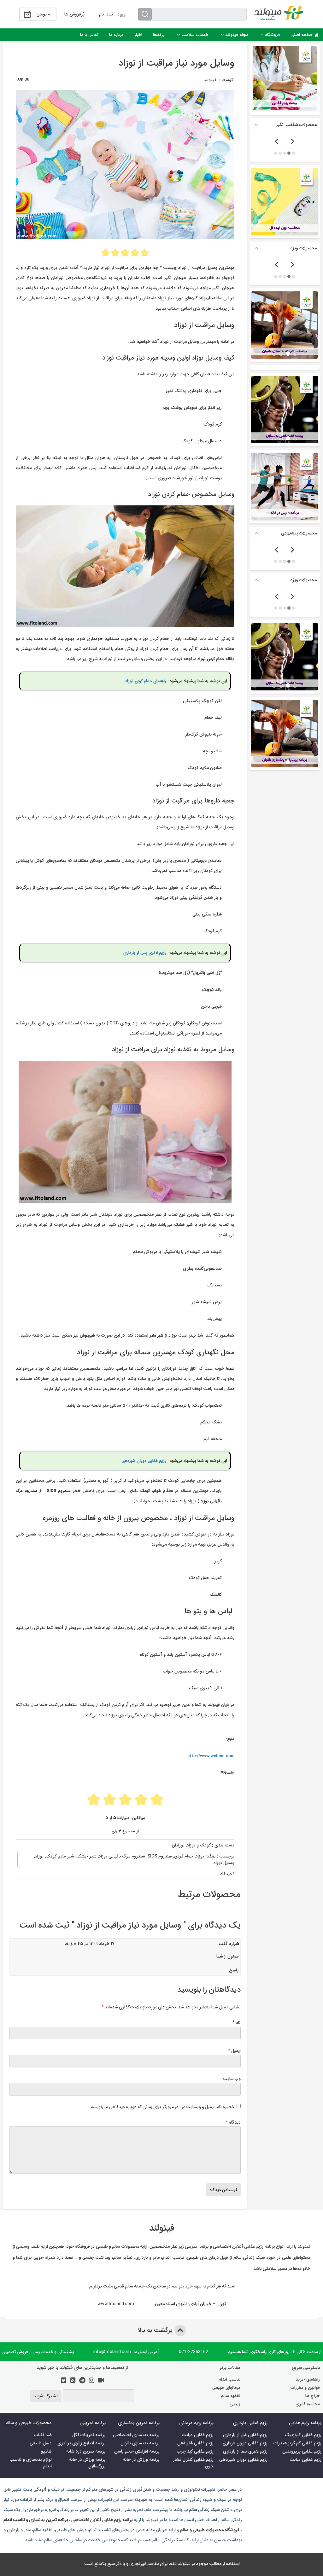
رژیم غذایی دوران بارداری (245, 2443)
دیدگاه (233, 2122)
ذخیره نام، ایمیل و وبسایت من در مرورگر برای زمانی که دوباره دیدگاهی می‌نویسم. (162, 2107)
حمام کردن (184, 1856)
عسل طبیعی (41, 2443)
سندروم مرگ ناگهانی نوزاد (122, 1856)
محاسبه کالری (308, 2404)
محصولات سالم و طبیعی (117, 2246)
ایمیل (234, 2050)
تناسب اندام (229, 2379)
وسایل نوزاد (224, 1863)
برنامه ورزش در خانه (141, 2460)
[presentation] (292, 142)
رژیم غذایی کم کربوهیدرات (297, 2443)
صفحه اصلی (302, 35)
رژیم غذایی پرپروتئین (302, 2451)
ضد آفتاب (43, 2435)
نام (237, 2022)
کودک (51, 1856)
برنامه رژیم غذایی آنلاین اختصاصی (244, 2246)
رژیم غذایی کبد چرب (195, 2451)
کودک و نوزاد (199, 1845)
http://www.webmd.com (211, 1756)
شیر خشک (86, 1856)
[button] (293, 153)
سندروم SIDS (160, 1856)
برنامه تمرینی (197, 2246)
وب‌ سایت (232, 2078)
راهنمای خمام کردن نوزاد (146, 681)
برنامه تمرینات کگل (89, 2435)
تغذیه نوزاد (206, 1856)
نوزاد (39, 1856)
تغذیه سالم (231, 2396)
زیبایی (235, 2404)
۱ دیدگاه (227, 1874)
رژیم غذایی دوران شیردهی (144, 1461)
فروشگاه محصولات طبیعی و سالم (209, 2530)
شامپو (46, 2451)
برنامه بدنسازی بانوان (140, 2443)
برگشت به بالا (156, 2330)
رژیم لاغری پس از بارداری (145, 953)
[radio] (106, 253)
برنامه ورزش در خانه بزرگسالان (87, 2463)
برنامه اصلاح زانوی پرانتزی (82, 2443)
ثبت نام (106, 14)
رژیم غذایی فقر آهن (195, 2443)
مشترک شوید (46, 2396)
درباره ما (116, 35)
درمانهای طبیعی (226, 2388)
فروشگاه (272, 35)
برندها (159, 35)
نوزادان (178, 1845)
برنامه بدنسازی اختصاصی (136, 2435)
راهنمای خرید (308, 2379)
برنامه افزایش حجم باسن (137, 2451)
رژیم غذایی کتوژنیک (303, 2435)
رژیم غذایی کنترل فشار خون (193, 2463)
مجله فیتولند (237, 35)
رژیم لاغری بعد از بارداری (245, 2451)
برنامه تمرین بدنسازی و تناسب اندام (36, 2519)
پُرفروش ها (74, 14)
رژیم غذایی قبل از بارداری (245, 2435)
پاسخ (234, 1970)
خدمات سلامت (195, 35)
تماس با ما (89, 35)
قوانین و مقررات (305, 2388)
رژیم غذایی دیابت (305, 2460)
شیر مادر (66, 1856)
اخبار (138, 35)
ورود (121, 14)
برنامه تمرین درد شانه (86, 2451)
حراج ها (313, 2396)
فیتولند (210, 80)
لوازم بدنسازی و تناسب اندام (31, 2463)
